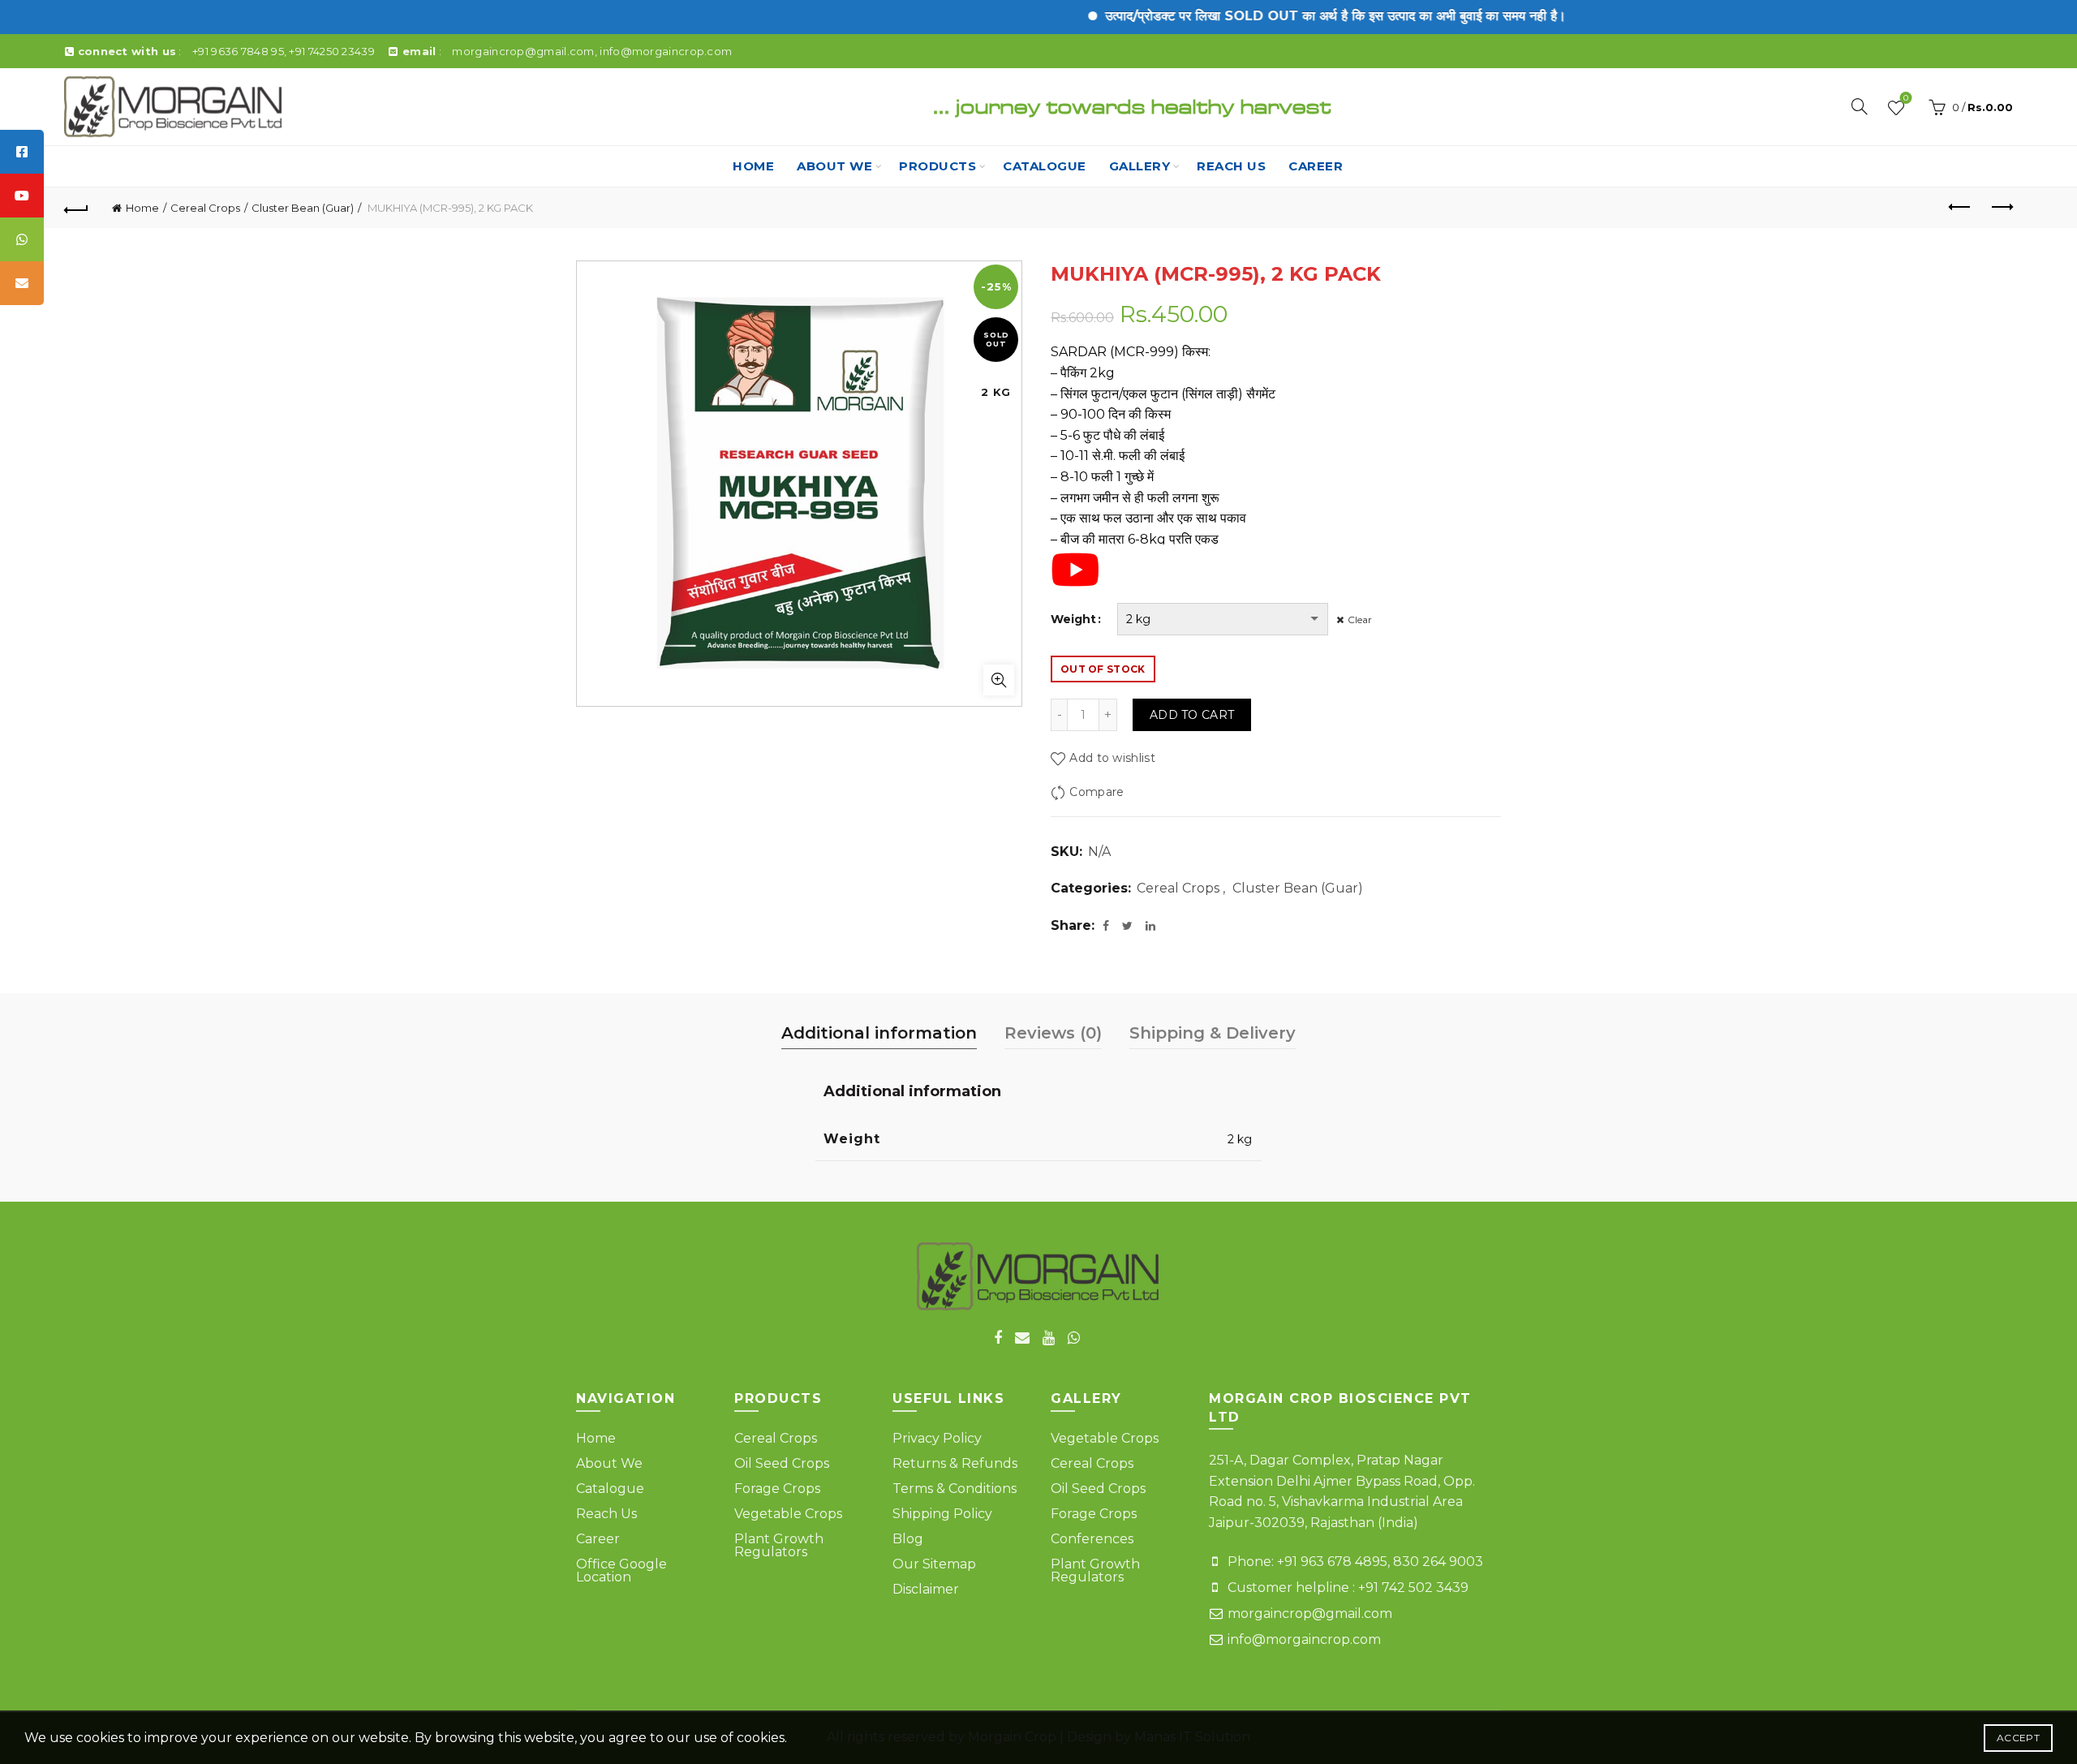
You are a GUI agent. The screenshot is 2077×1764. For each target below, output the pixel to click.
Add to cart (1192, 715)
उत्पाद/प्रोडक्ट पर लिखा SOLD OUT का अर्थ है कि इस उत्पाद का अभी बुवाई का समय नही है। (1292, 16)
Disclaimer (926, 1589)
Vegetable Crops (788, 1514)
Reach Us (606, 1514)
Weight (1073, 619)
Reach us (1231, 166)
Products (937, 166)
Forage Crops (777, 1489)
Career (1316, 166)
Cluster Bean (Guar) (303, 208)
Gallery (1140, 166)
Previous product (1960, 208)
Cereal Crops (205, 208)
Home (753, 166)
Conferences (1092, 1539)
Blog (908, 1539)
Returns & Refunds (955, 1463)
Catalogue (1045, 166)
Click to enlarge (999, 680)
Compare (1097, 792)
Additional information (879, 1033)
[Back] (76, 208)
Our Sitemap (934, 1564)
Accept (2018, 1738)
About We (834, 166)
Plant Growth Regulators (779, 1545)
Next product (2001, 208)
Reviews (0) (1053, 1033)
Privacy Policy (937, 1438)
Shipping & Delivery (1213, 1033)
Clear (1360, 620)
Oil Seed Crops (782, 1463)
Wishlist (1906, 99)
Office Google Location (621, 1570)
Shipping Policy (942, 1514)
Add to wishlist (1112, 758)
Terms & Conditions (955, 1489)
